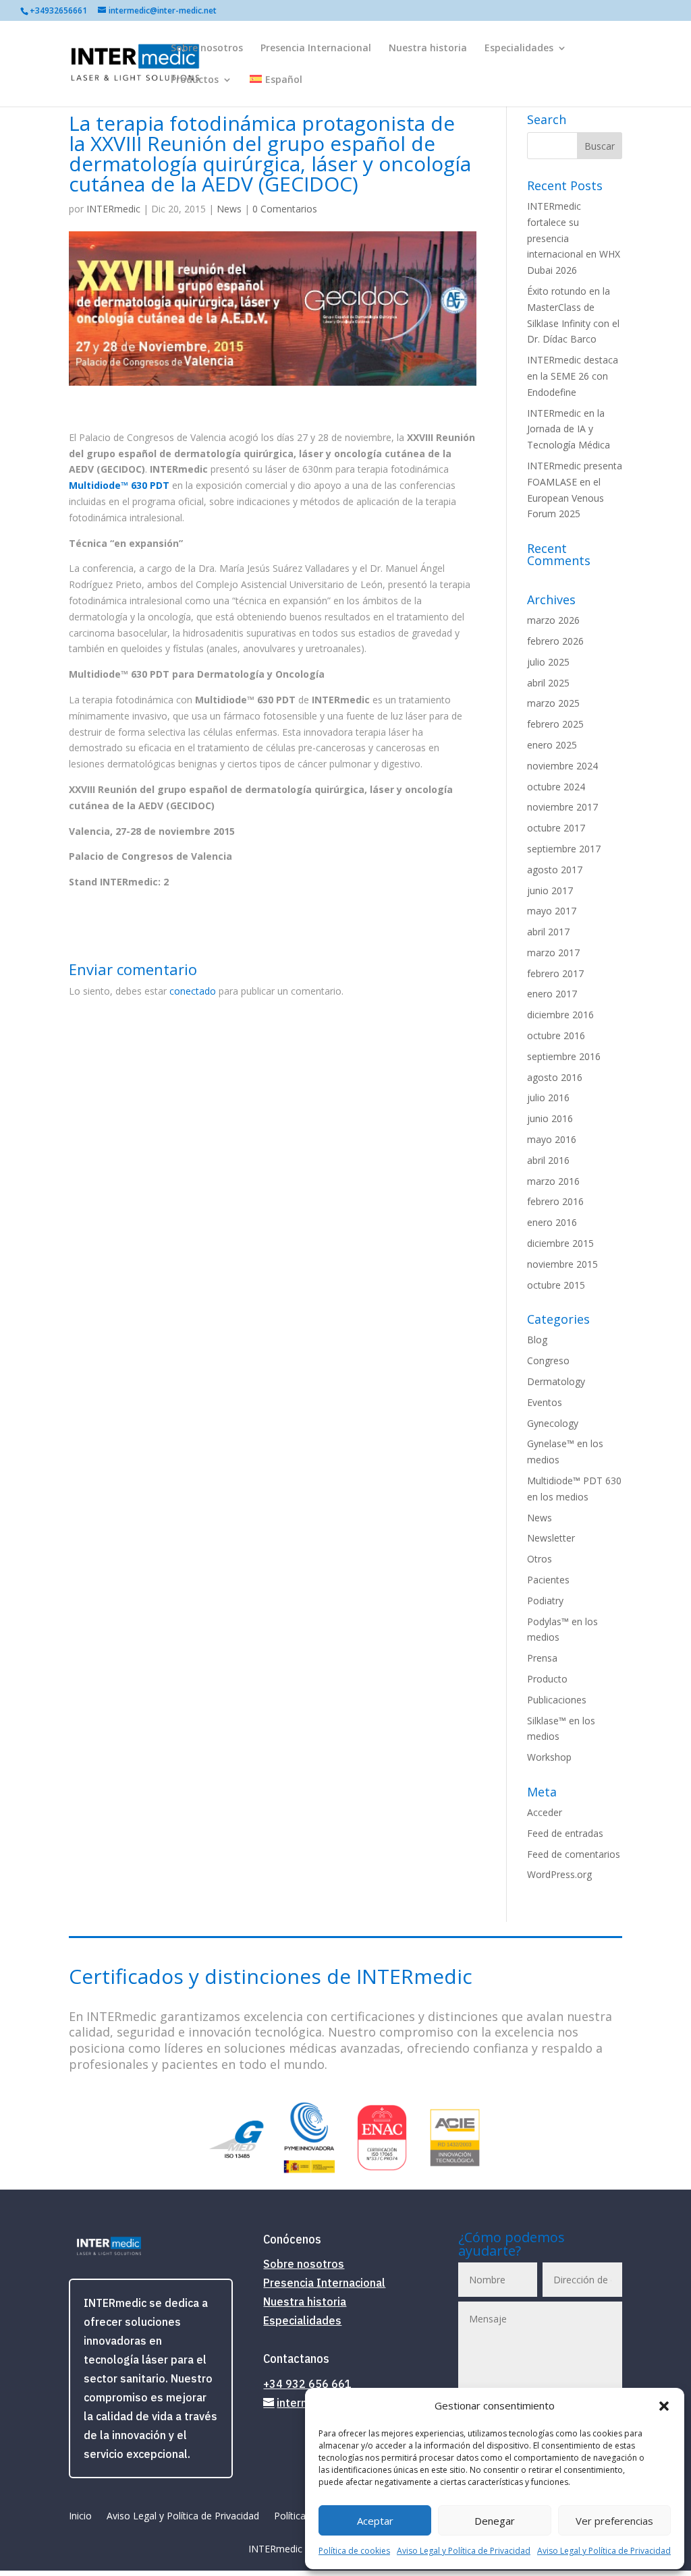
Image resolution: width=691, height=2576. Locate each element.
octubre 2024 (556, 787)
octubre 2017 (556, 828)
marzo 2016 (553, 1181)
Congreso (548, 1360)
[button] (664, 2406)
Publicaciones (557, 1700)
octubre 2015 (556, 1285)
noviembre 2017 (562, 807)
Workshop (549, 1757)
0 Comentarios (285, 209)
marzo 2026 (553, 620)
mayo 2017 (552, 911)
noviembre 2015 (562, 1264)
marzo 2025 (553, 703)
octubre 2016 (556, 1035)
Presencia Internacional (316, 49)
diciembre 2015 (560, 1243)
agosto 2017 (555, 870)
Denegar (495, 2521)
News (229, 209)
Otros (540, 1559)
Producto (547, 1679)
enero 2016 (552, 1222)
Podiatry (545, 1601)
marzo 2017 (553, 953)
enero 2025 (552, 745)
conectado (193, 991)
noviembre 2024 (562, 766)
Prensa (542, 1658)
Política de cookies (354, 2551)
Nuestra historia (428, 49)
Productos (195, 80)
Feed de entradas (565, 1833)
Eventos (545, 1402)
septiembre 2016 (564, 1056)
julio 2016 (548, 1097)
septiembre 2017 (564, 849)
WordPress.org (559, 1874)
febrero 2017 (555, 973)
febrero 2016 (555, 1201)
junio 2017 (550, 890)
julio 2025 (548, 662)
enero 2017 (552, 994)
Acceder (545, 1812)
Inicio (80, 2517)
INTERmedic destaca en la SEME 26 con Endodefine (573, 376)
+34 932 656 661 (307, 2384)
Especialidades (519, 49)
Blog (537, 1340)
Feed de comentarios (574, 1854)
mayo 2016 (552, 1139)
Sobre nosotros (207, 49)
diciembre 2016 (560, 1015)
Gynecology (553, 1423)
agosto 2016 (555, 1077)
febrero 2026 (555, 641)
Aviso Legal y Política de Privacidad (464, 2551)
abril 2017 (548, 932)
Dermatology (556, 1381)
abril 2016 (548, 1160)
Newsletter (551, 1538)
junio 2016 (550, 1118)
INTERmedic (113, 209)
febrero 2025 (555, 724)
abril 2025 (548, 683)
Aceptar (375, 2521)
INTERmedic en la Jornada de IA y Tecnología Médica (569, 429)
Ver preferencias (614, 2521)
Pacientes (548, 1580)
